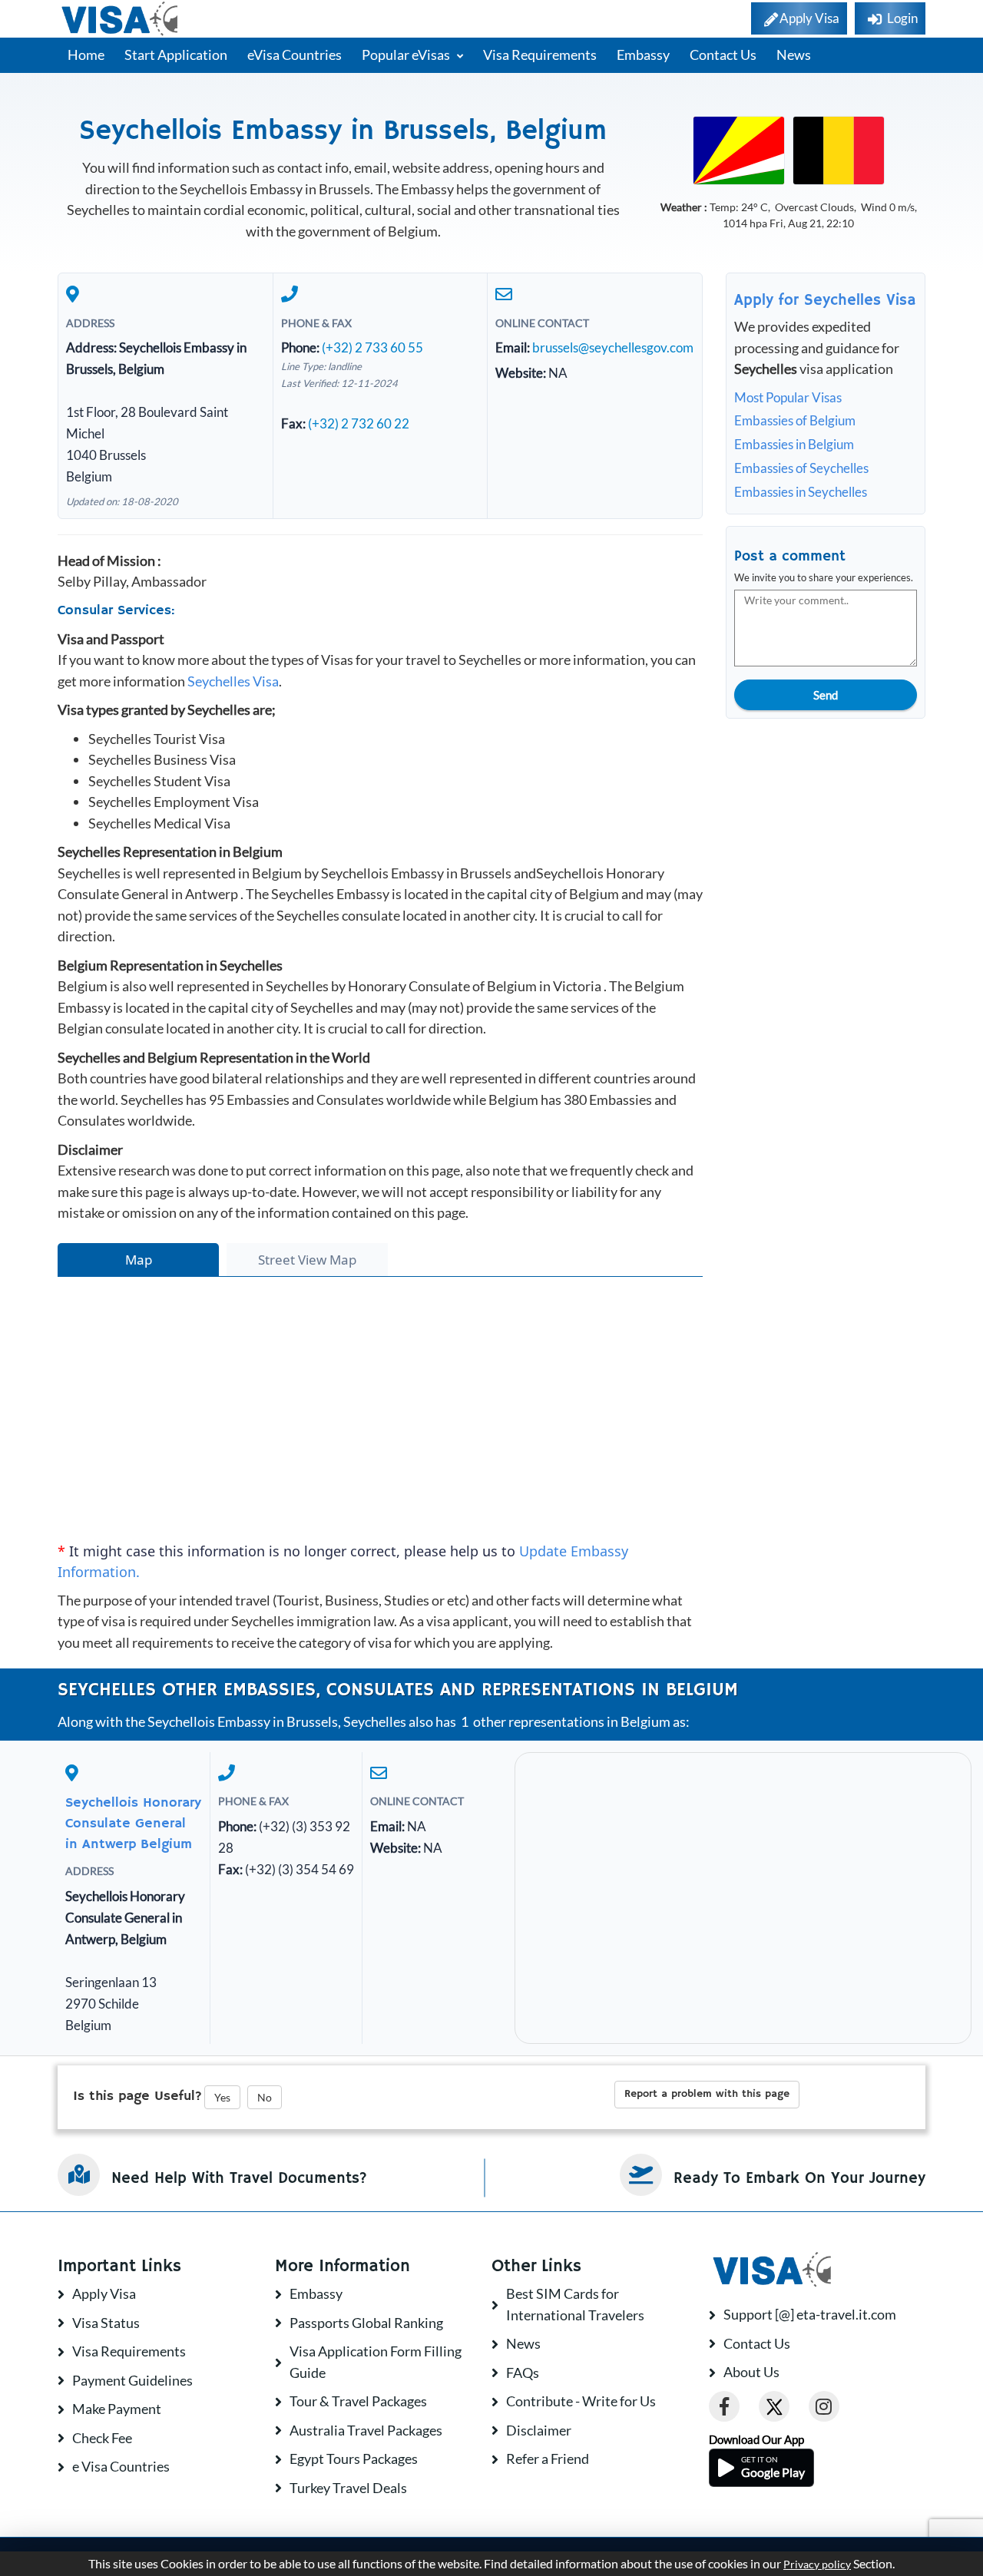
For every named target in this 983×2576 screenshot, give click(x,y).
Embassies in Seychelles (801, 492)
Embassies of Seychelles (801, 468)
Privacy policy (817, 2564)
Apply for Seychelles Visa (825, 301)
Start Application (176, 55)
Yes (222, 2097)
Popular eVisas (407, 55)
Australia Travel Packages (366, 2430)
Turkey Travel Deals (348, 2488)
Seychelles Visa (233, 681)
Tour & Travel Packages (358, 2401)
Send (826, 695)
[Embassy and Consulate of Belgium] (839, 149)
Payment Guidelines (132, 2380)
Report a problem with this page (707, 2094)
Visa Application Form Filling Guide (376, 2362)
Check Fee (102, 2438)
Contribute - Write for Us (581, 2401)
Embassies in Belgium (794, 444)
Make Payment (117, 2409)
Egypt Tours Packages (354, 2459)
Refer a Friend (548, 2459)
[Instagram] (824, 2406)
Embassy (643, 55)
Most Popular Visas (788, 397)
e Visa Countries (121, 2466)
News (794, 55)
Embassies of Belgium (795, 420)
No (265, 2097)
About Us (751, 2372)
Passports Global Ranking (366, 2323)
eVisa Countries (295, 55)
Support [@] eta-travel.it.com (810, 2314)
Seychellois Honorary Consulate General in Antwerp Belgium (133, 1824)
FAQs (523, 2373)
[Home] (121, 19)
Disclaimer (539, 2430)
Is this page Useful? (137, 2096)
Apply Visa (104, 2293)
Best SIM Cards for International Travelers (575, 2304)
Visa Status (106, 2323)
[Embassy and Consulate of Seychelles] (739, 149)
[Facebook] (724, 2406)
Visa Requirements (540, 55)
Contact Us (723, 55)
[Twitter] (774, 2406)
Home (86, 55)
